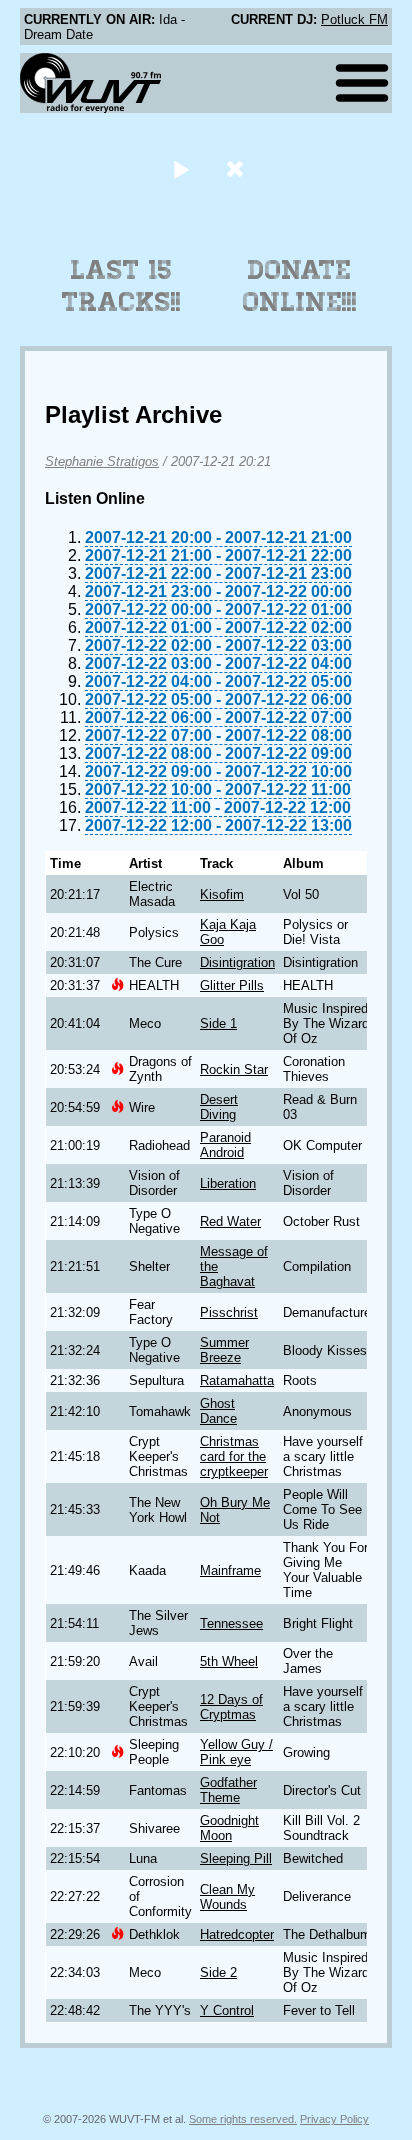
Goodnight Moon (229, 1828)
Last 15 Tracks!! (121, 286)
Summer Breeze (224, 1350)
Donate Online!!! (300, 286)
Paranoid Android (225, 1145)
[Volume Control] (237, 168)
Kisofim (222, 894)
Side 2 (218, 1972)
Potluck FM (354, 19)
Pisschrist (229, 1312)
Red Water (230, 1221)
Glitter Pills (232, 985)
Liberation (228, 1183)
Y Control (227, 2010)
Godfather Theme (228, 1790)
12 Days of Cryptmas (231, 1707)
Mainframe (230, 1570)
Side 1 (218, 1023)
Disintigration (237, 962)
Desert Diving (219, 1107)
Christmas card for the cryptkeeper (234, 1456)
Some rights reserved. (243, 2119)
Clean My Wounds (227, 1897)
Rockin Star (234, 1069)
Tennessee (231, 1623)
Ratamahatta (237, 1380)
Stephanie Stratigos (102, 461)
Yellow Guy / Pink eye (236, 1752)
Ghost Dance (218, 1411)
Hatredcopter (237, 1934)
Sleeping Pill (236, 1858)
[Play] (180, 168)
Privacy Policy (334, 2119)
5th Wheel (229, 1661)
